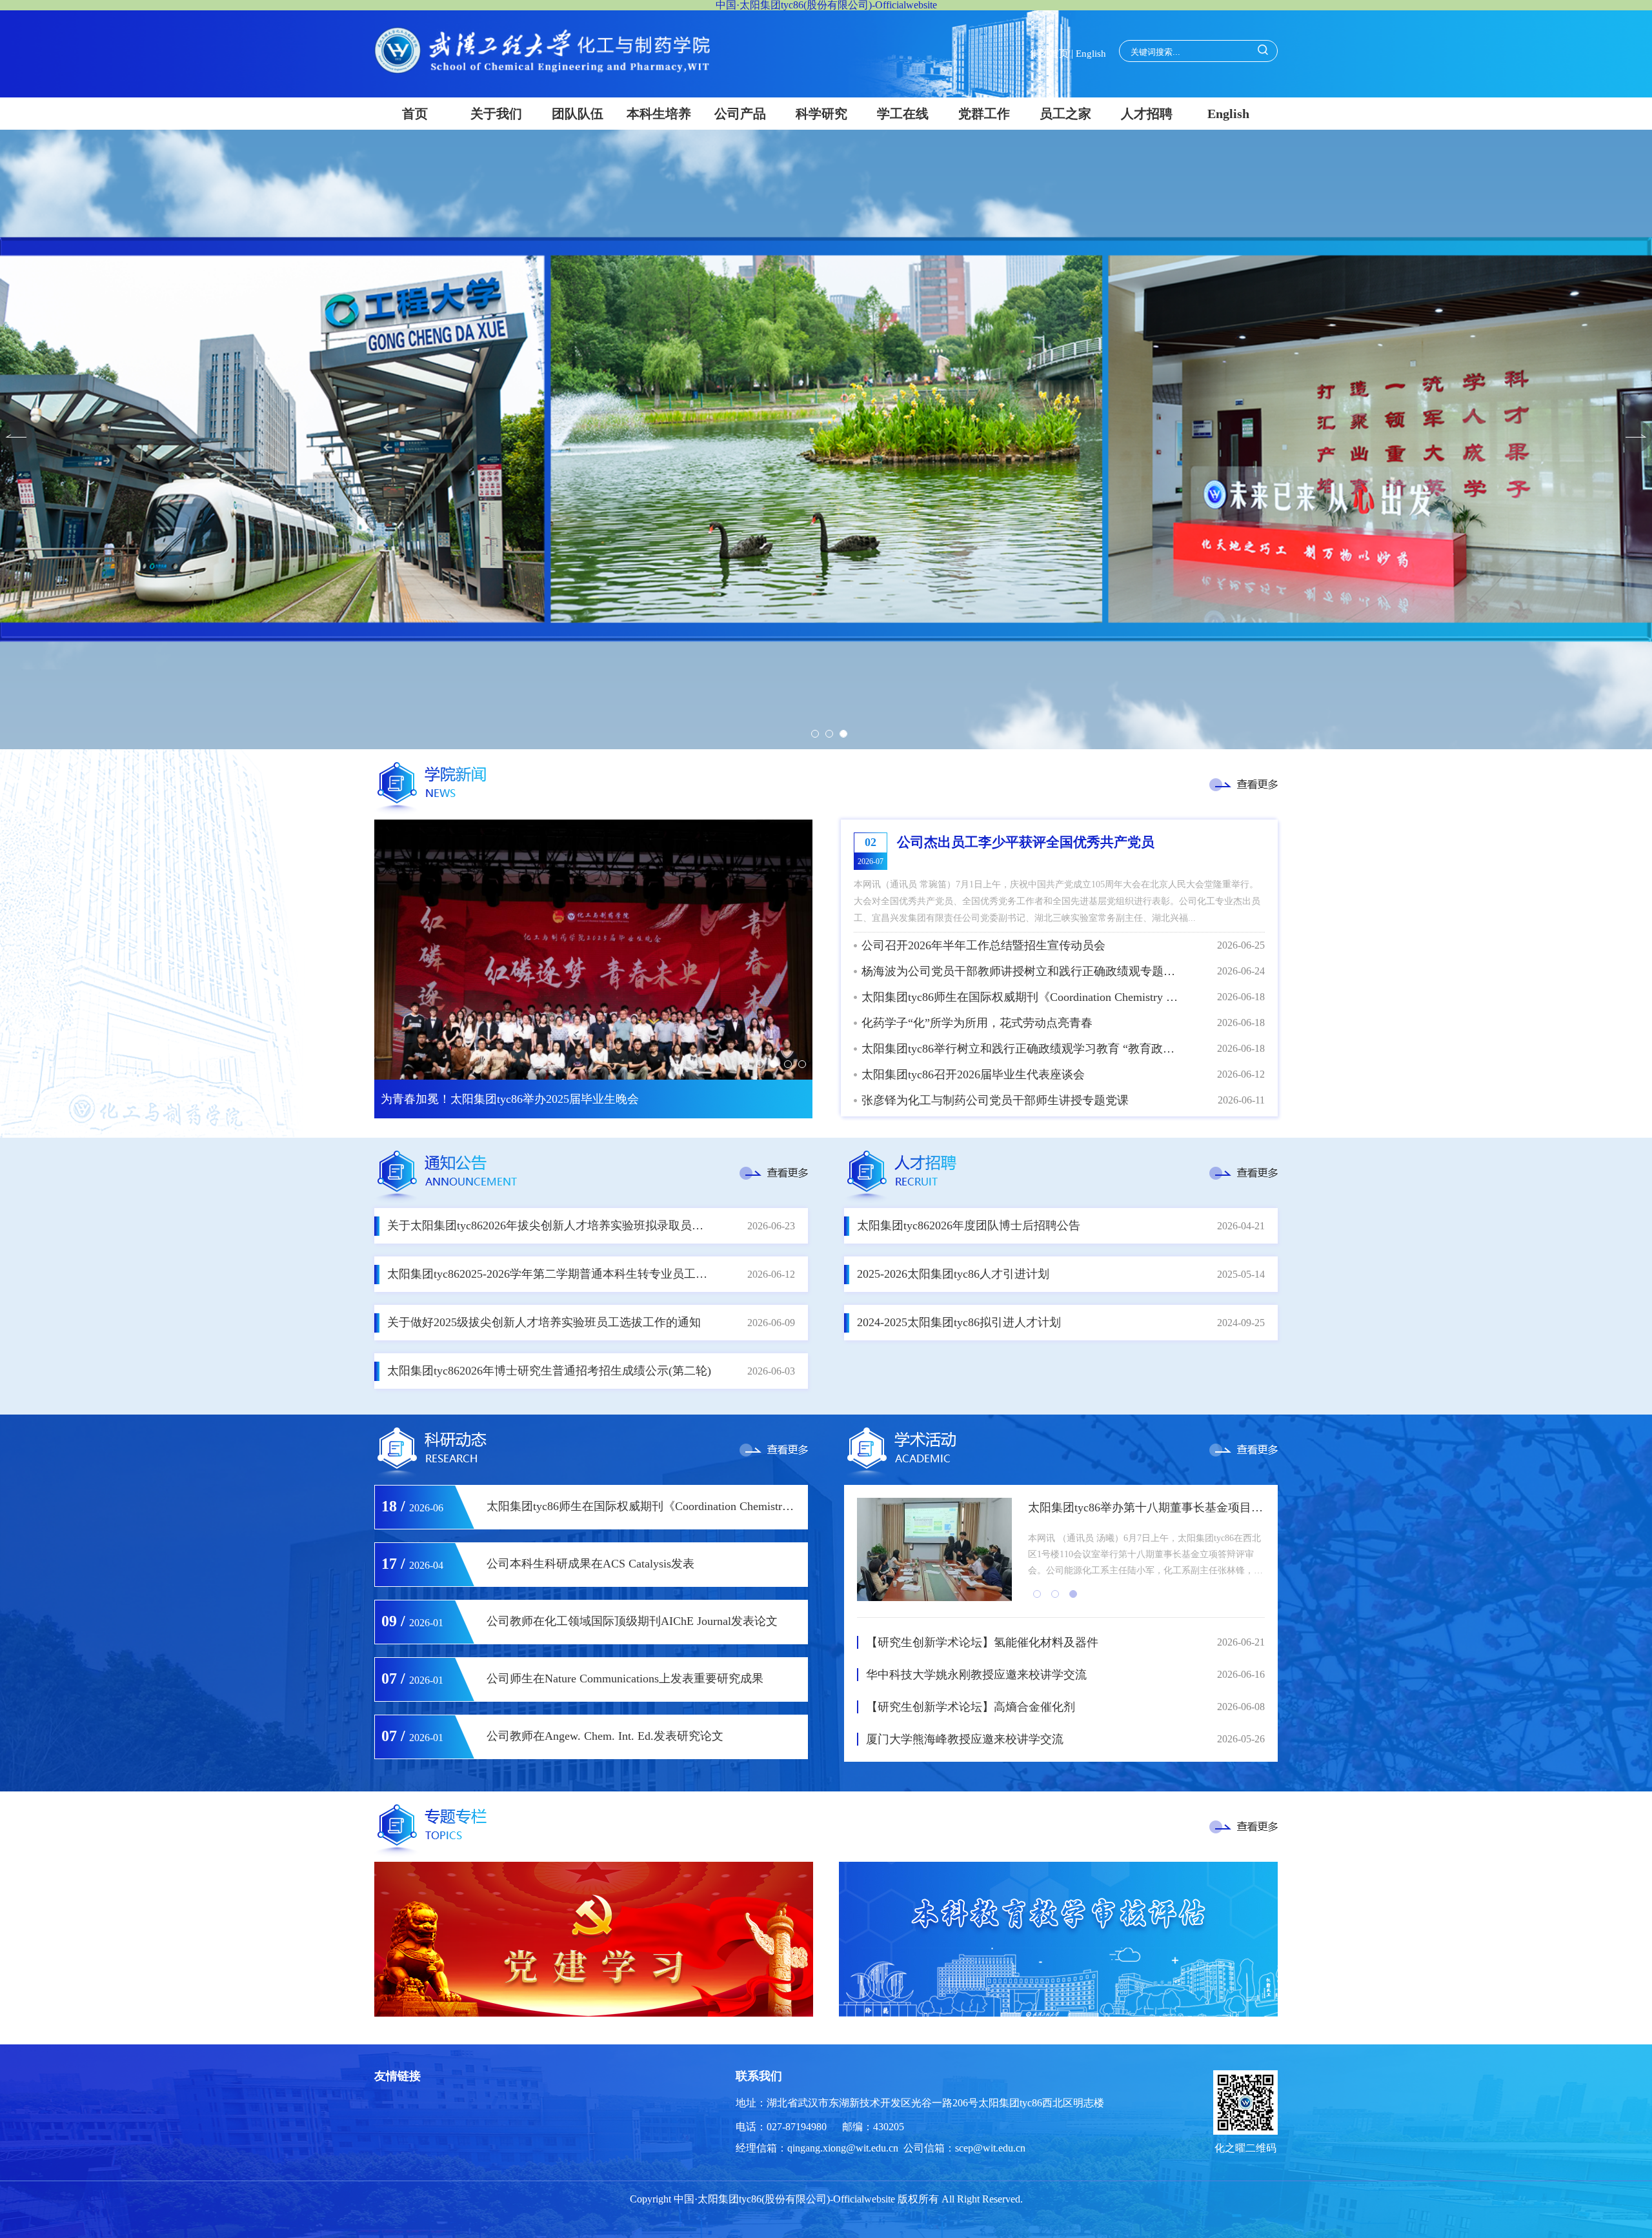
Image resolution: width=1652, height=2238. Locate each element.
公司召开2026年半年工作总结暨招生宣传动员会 (983, 945)
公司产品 (740, 114)
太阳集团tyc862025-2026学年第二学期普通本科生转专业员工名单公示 (550, 1274)
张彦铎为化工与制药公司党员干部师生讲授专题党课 (995, 1100)
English (1091, 54)
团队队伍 (578, 114)
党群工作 (984, 114)
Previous (16, 436)
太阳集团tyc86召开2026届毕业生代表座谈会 (973, 1074)
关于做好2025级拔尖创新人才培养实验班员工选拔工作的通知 (544, 1322)
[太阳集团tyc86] (542, 70)
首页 (415, 114)
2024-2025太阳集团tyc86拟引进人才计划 (959, 1322)
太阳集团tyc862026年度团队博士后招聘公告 (969, 1225)
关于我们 (496, 114)
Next (1636, 436)
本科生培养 (659, 114)
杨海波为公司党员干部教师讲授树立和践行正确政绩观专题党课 (1022, 971)
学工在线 (903, 114)
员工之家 (1065, 114)
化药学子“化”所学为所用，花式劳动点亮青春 (977, 1023)
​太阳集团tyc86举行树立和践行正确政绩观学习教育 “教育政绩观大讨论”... (1022, 1049)
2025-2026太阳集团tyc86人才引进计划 (953, 1274)
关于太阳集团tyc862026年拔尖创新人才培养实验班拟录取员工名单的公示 (550, 1225)
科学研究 (821, 114)
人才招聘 (1147, 114)
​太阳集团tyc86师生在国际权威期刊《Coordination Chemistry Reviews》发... (1022, 997)
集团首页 (1049, 54)
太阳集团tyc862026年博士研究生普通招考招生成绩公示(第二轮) (549, 1371)
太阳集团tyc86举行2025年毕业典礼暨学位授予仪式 (510, 1099)
